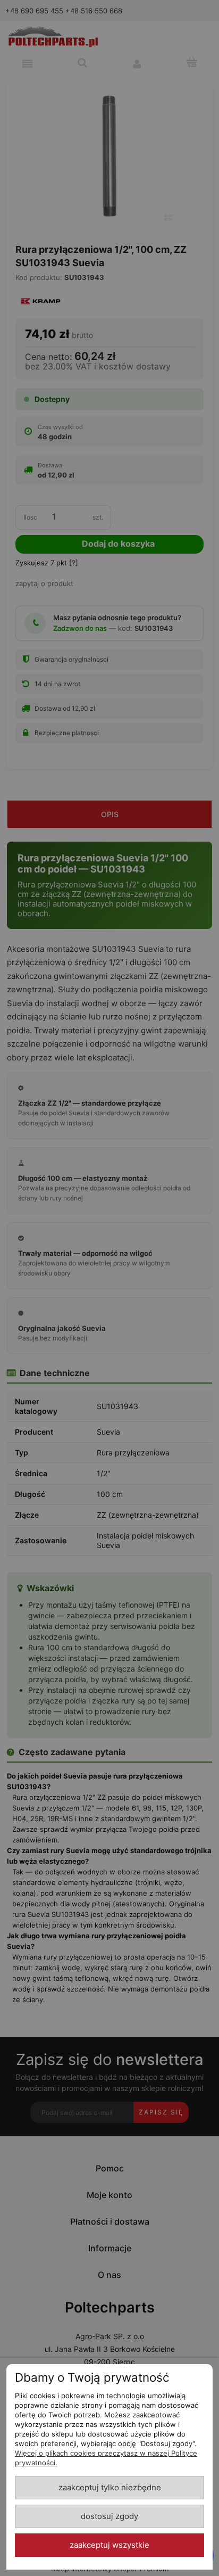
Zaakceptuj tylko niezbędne (110, 2488)
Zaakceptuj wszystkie (109, 2545)
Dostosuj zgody (109, 2516)
